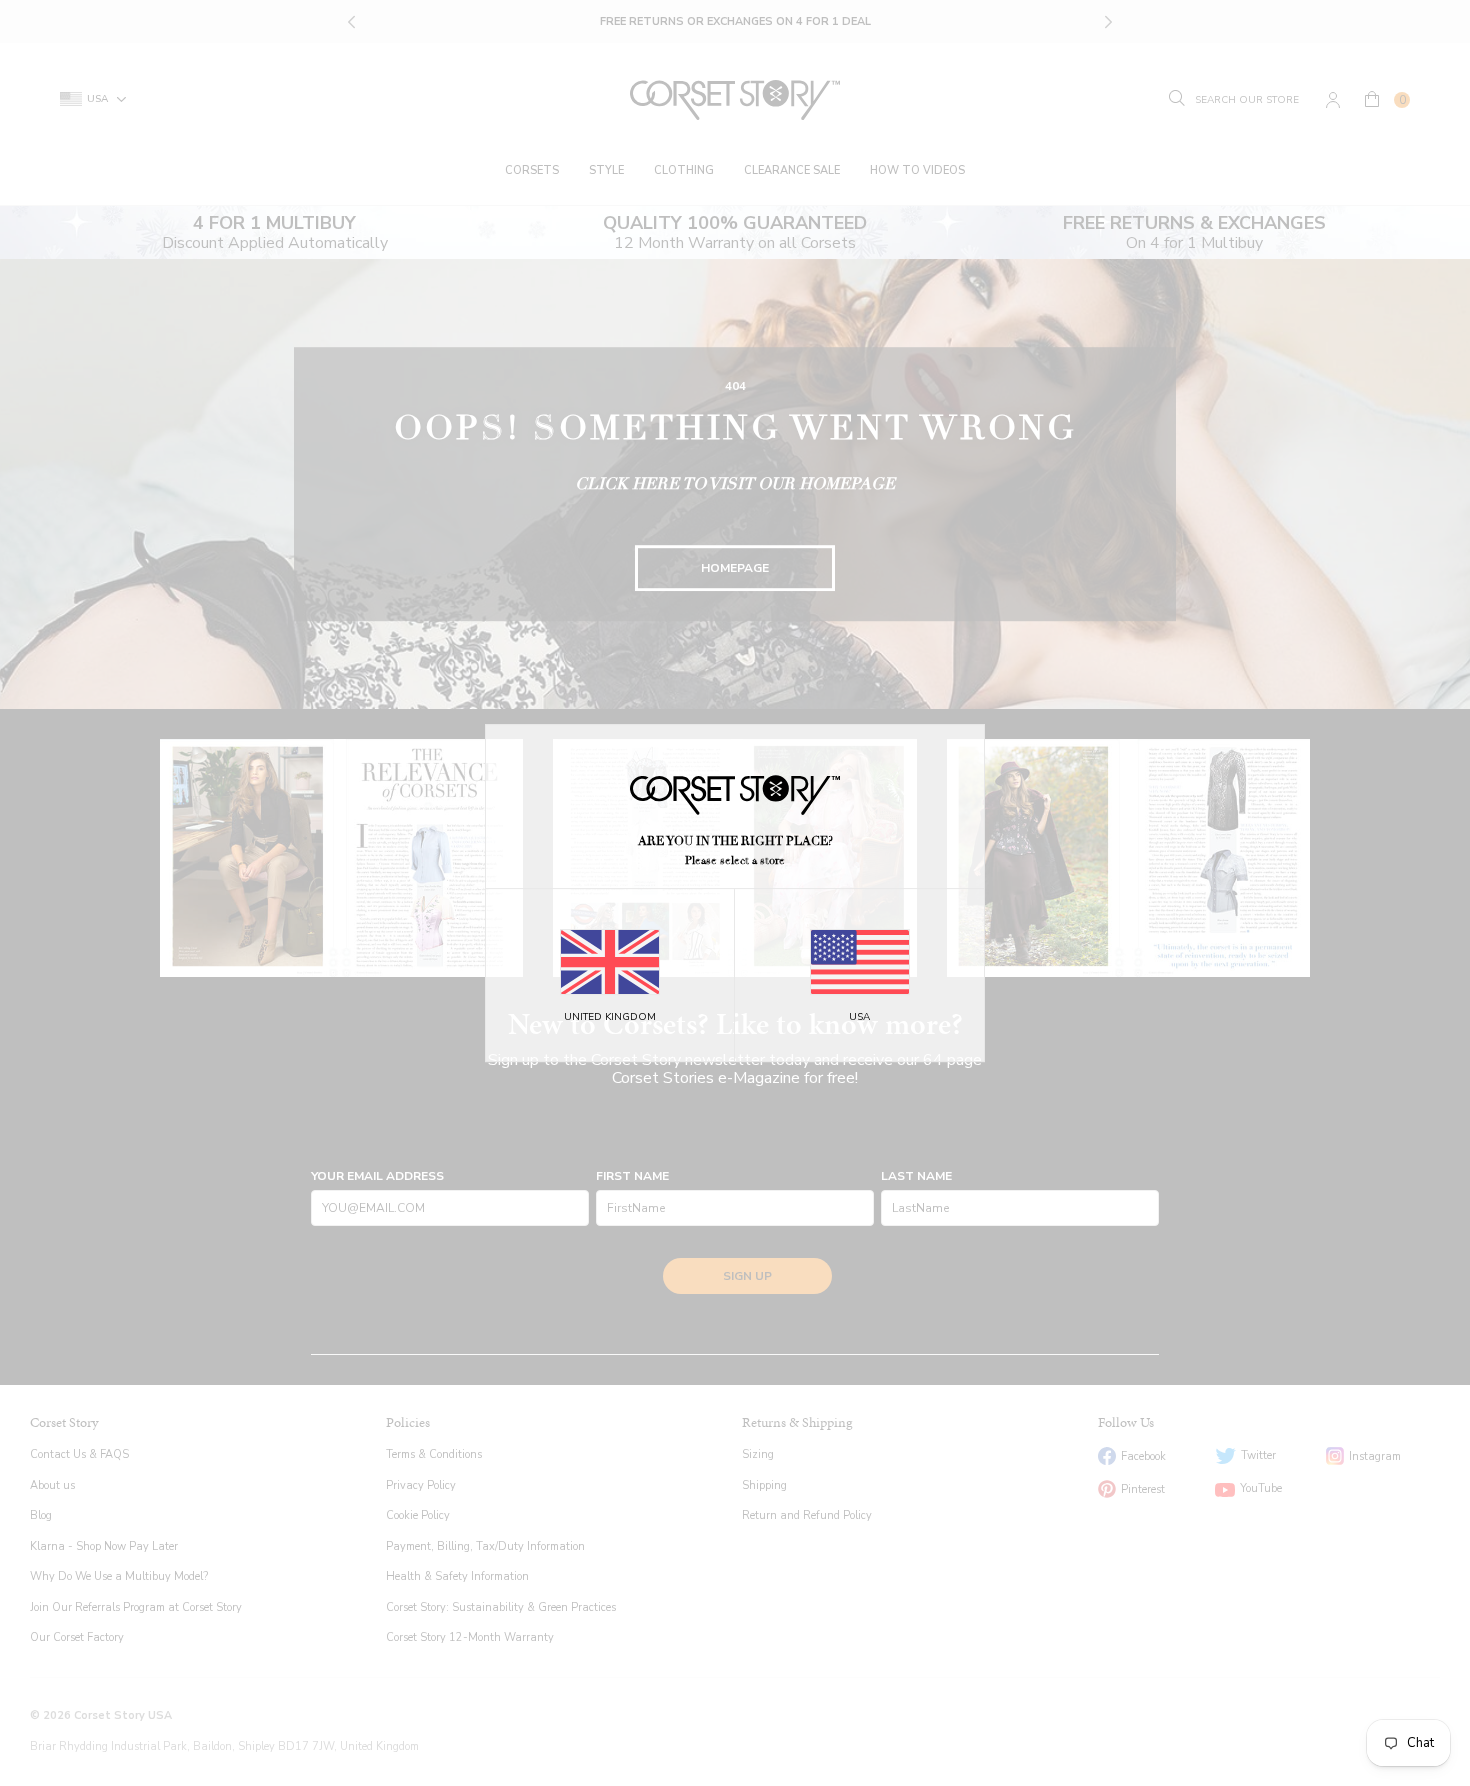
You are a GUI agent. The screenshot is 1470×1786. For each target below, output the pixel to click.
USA (859, 1017)
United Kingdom (610, 1017)
